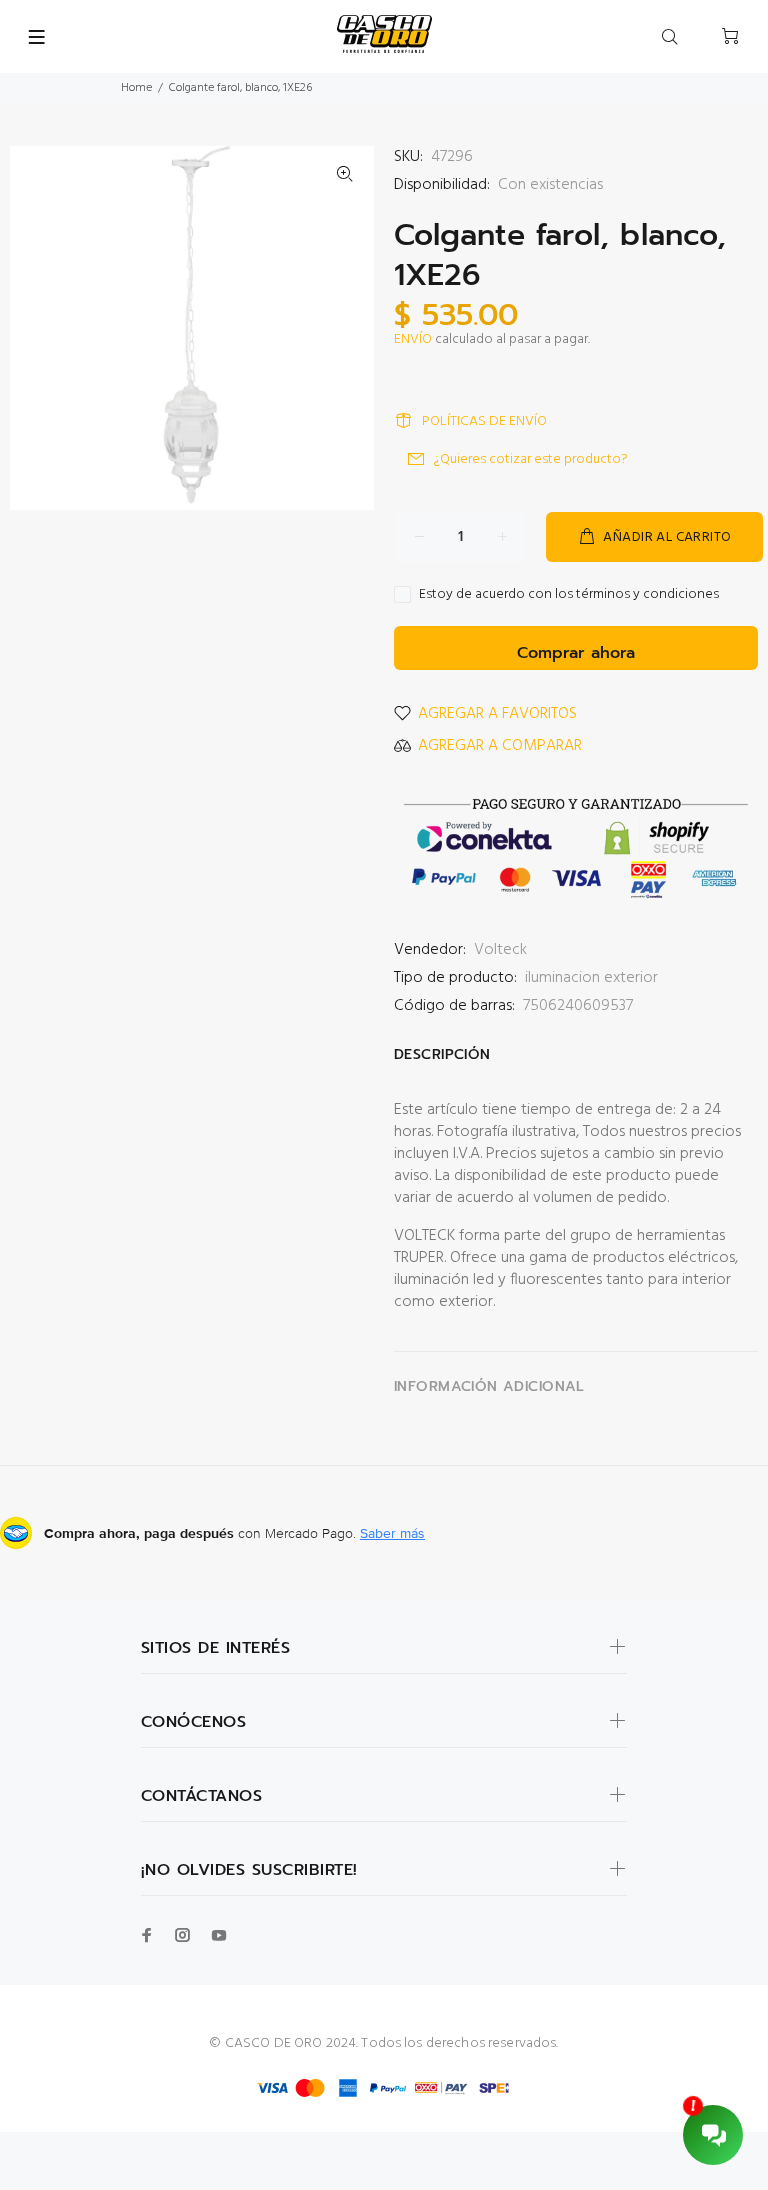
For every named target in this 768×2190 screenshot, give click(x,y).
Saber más (392, 1533)
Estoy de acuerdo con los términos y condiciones (569, 595)
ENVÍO (413, 339)
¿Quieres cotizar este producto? (531, 459)
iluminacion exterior (591, 978)
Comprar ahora (576, 653)
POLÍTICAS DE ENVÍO (484, 421)
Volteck (500, 950)
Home (136, 88)
